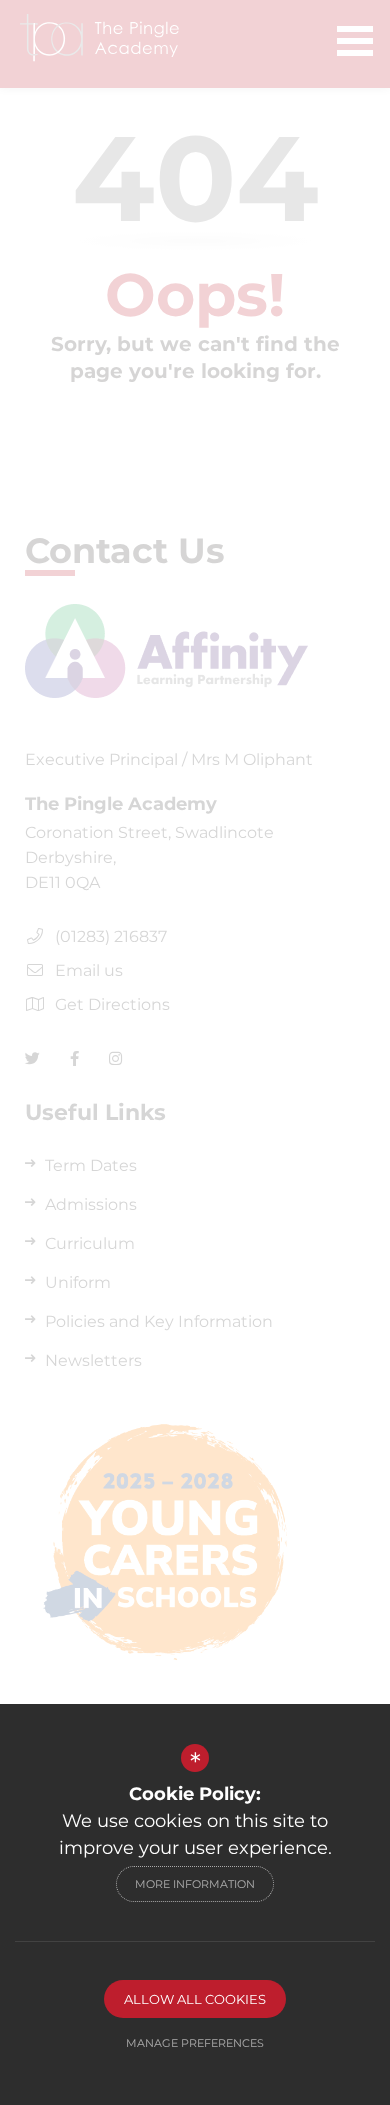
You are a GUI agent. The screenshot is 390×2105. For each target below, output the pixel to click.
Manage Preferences (195, 2043)
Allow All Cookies (195, 1999)
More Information (195, 1884)
